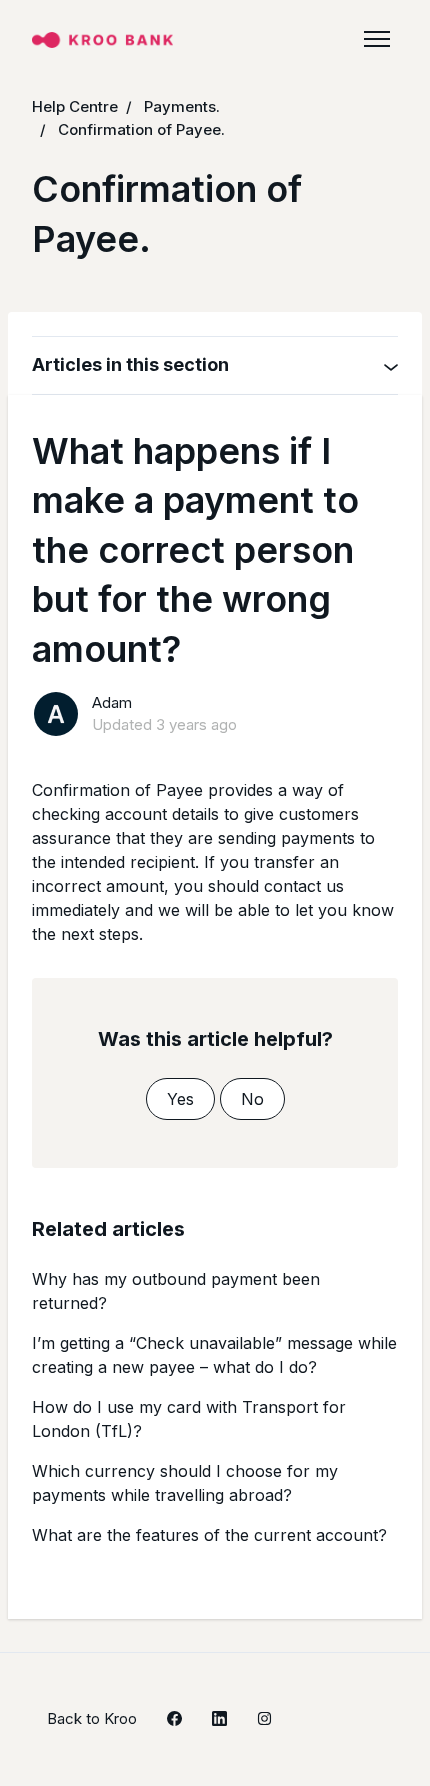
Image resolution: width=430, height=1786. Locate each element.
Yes (180, 1099)
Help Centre (75, 106)
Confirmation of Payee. (141, 129)
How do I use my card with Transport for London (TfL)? (189, 1419)
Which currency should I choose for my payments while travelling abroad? (185, 1483)
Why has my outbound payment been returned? (176, 1291)
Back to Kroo (92, 1718)
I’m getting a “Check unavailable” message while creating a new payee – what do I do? (214, 1355)
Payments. (182, 106)
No (252, 1099)
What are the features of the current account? (209, 1535)
